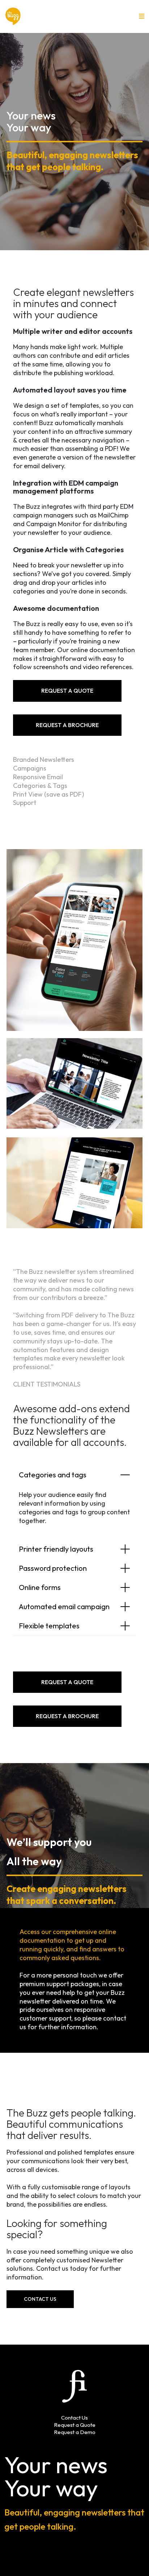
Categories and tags (53, 1475)
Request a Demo (75, 2432)
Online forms (40, 1587)
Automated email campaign (64, 1606)
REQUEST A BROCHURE (67, 725)
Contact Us (40, 2299)
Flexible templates (49, 1626)
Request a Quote (75, 2425)
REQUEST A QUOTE (67, 691)
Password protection (53, 1568)
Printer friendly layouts (56, 1549)
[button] (142, 16)
